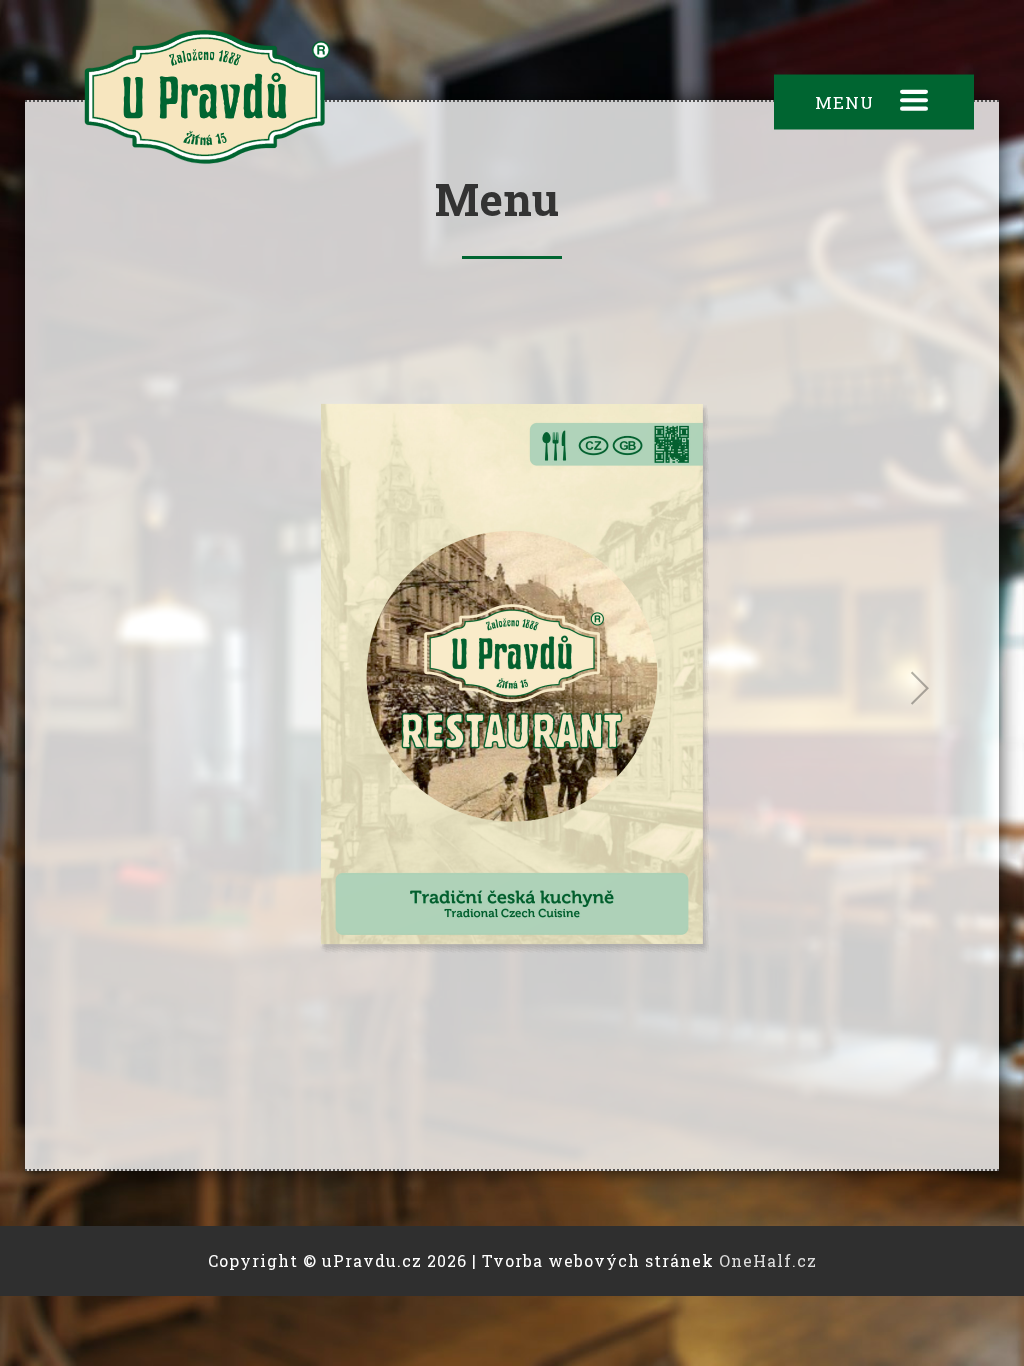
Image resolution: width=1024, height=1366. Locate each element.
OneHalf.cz (768, 1260)
